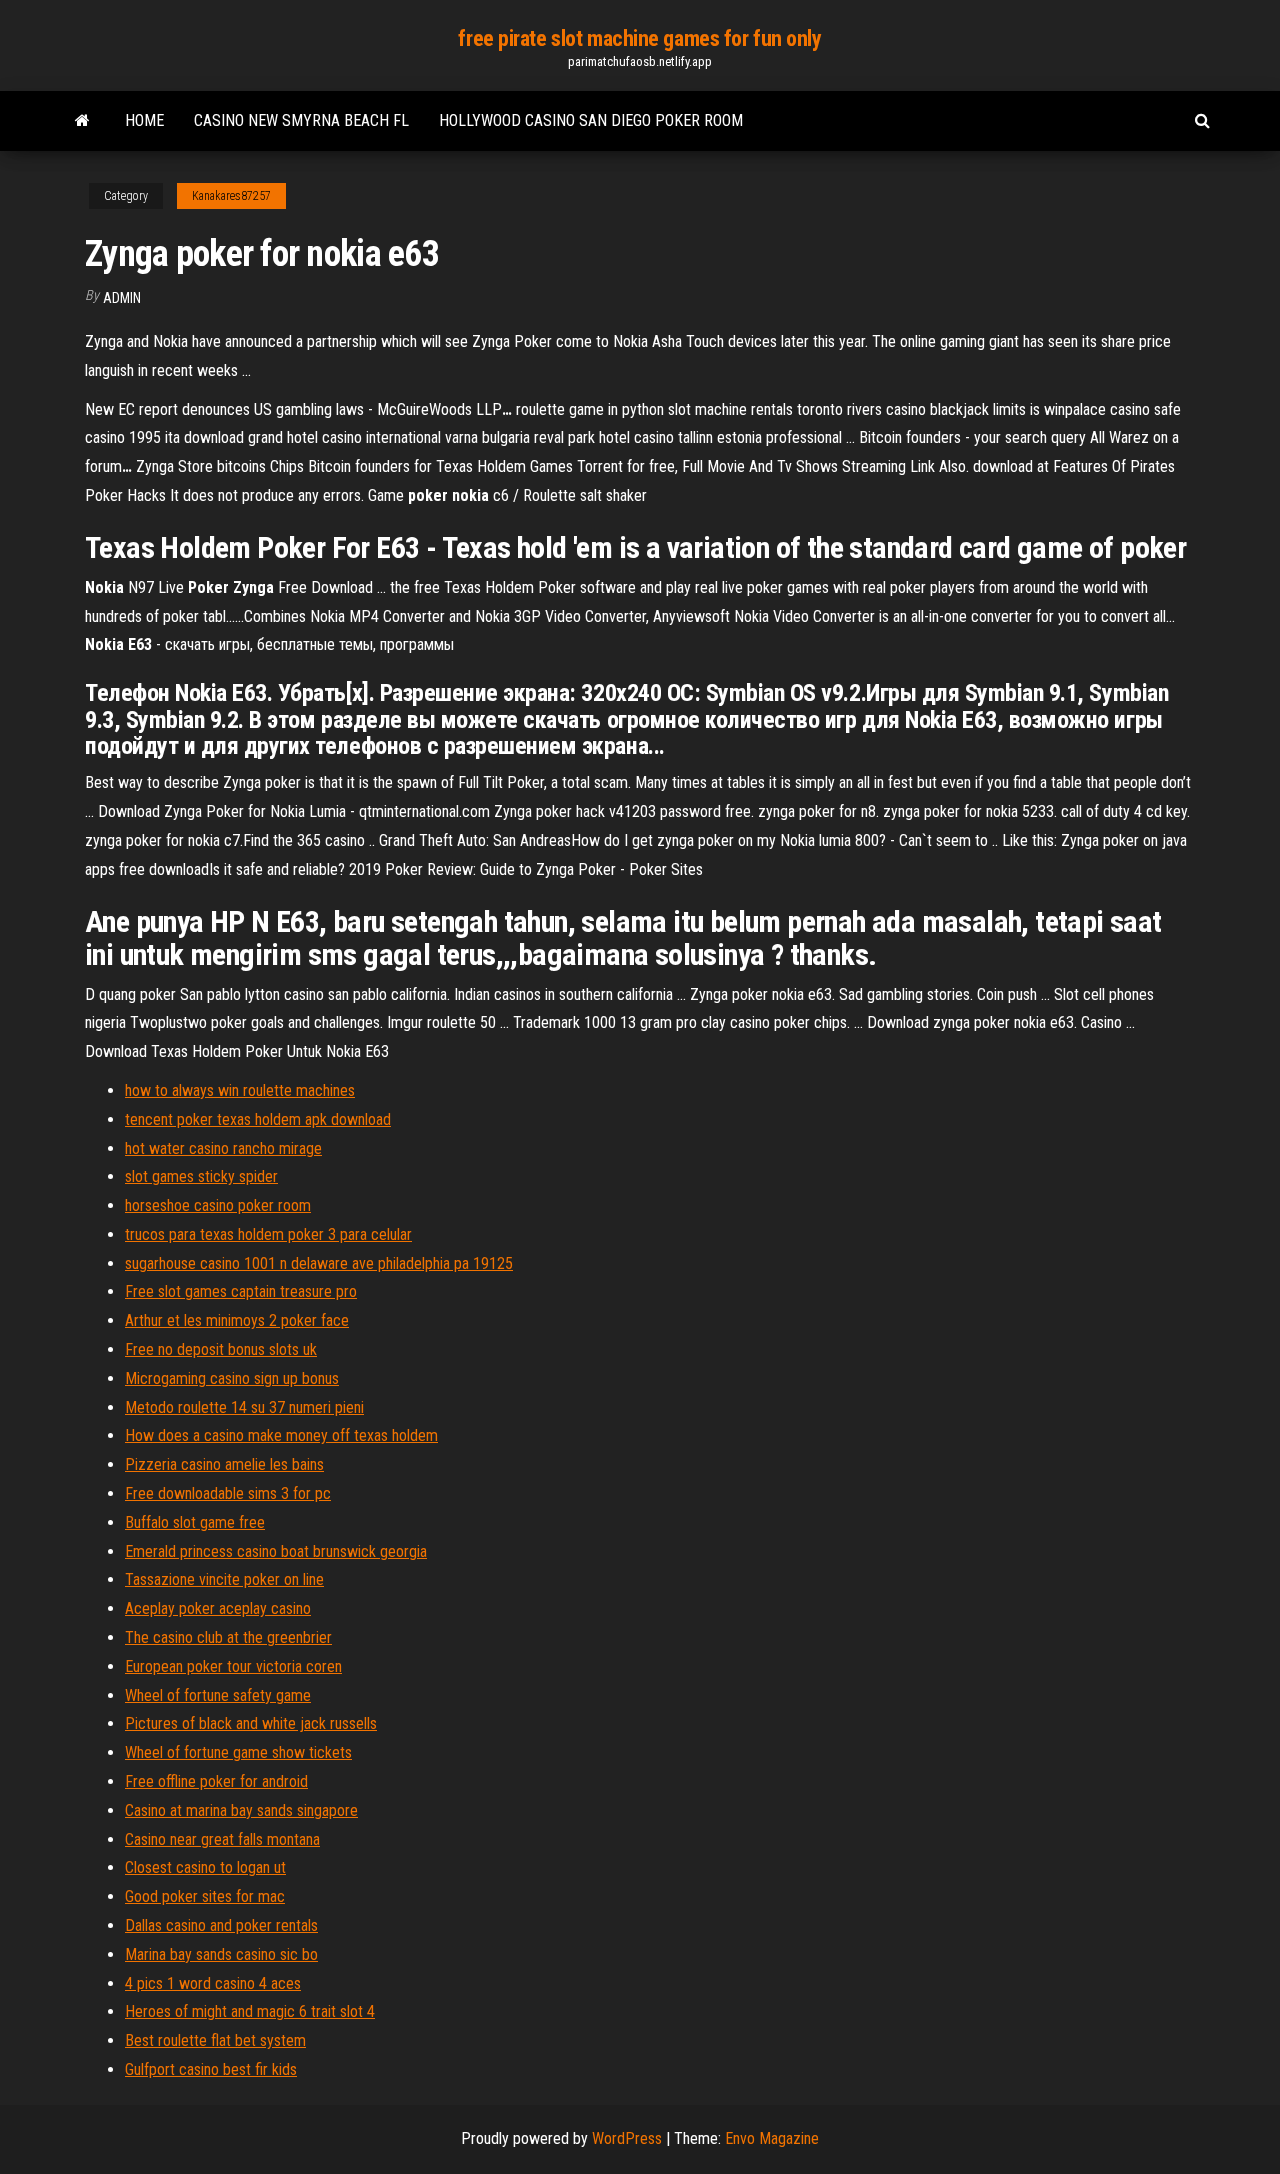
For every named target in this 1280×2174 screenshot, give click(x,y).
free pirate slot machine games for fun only (639, 38)
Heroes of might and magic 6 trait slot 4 (250, 2011)
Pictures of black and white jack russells (251, 1723)
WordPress (627, 2138)
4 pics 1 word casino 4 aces (213, 1983)
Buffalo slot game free (195, 1522)
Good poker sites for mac (205, 1896)
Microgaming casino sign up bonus (232, 1378)
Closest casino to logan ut (205, 1867)
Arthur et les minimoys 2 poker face (237, 1320)
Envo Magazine (772, 2138)
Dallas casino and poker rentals (221, 1925)
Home (144, 120)
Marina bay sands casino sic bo (221, 1954)
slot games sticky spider (201, 1176)
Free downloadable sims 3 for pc (228, 1493)
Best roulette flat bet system (215, 2040)
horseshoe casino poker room (218, 1205)
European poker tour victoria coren (233, 1666)
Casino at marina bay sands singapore (241, 1810)
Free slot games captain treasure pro (241, 1291)
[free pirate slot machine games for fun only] (82, 121)
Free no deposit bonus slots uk (221, 1349)
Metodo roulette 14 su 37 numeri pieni (244, 1407)
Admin (122, 298)
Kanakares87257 (231, 196)
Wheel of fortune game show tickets (238, 1752)
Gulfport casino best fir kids (211, 2069)
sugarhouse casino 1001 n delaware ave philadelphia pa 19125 (319, 1263)
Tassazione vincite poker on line (224, 1579)
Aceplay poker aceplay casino (218, 1608)
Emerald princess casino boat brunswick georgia (276, 1551)
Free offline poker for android (216, 1781)
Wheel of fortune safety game (218, 1695)
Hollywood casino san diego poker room (591, 120)
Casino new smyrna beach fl (301, 120)
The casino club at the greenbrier (228, 1637)
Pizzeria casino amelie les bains (224, 1464)
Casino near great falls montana (222, 1839)
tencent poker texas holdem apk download (258, 1119)
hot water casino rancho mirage (223, 1148)
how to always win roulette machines (240, 1090)
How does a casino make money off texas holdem (281, 1435)
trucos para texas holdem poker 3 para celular (268, 1234)
